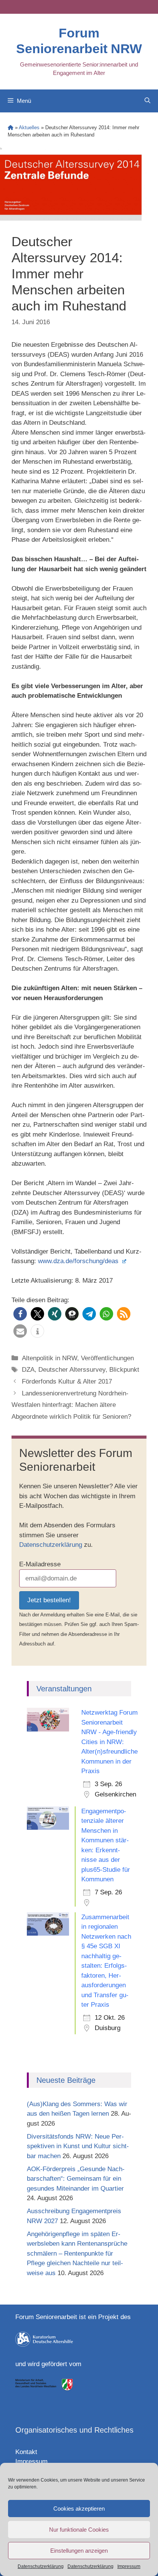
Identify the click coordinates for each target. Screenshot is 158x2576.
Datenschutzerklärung (41, 2566)
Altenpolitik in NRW (49, 1358)
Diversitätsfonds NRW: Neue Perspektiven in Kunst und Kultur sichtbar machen (78, 2146)
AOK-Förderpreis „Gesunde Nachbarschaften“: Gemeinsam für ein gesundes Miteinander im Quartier (76, 2179)
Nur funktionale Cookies (79, 2530)
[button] (20, 1314)
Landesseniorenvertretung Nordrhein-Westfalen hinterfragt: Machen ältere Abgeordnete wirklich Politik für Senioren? (71, 1405)
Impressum (129, 2566)
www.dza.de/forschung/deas (79, 1261)
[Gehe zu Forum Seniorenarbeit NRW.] (11, 128)
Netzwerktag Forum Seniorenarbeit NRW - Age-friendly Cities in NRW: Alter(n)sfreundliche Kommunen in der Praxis (109, 1742)
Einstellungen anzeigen (79, 2551)
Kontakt (26, 2452)
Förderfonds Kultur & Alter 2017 (67, 1381)
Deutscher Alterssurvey (72, 1370)
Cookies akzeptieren (79, 2509)
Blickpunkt (124, 1370)
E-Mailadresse (40, 1564)
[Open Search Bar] (147, 101)
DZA (28, 1370)
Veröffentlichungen (107, 1358)
